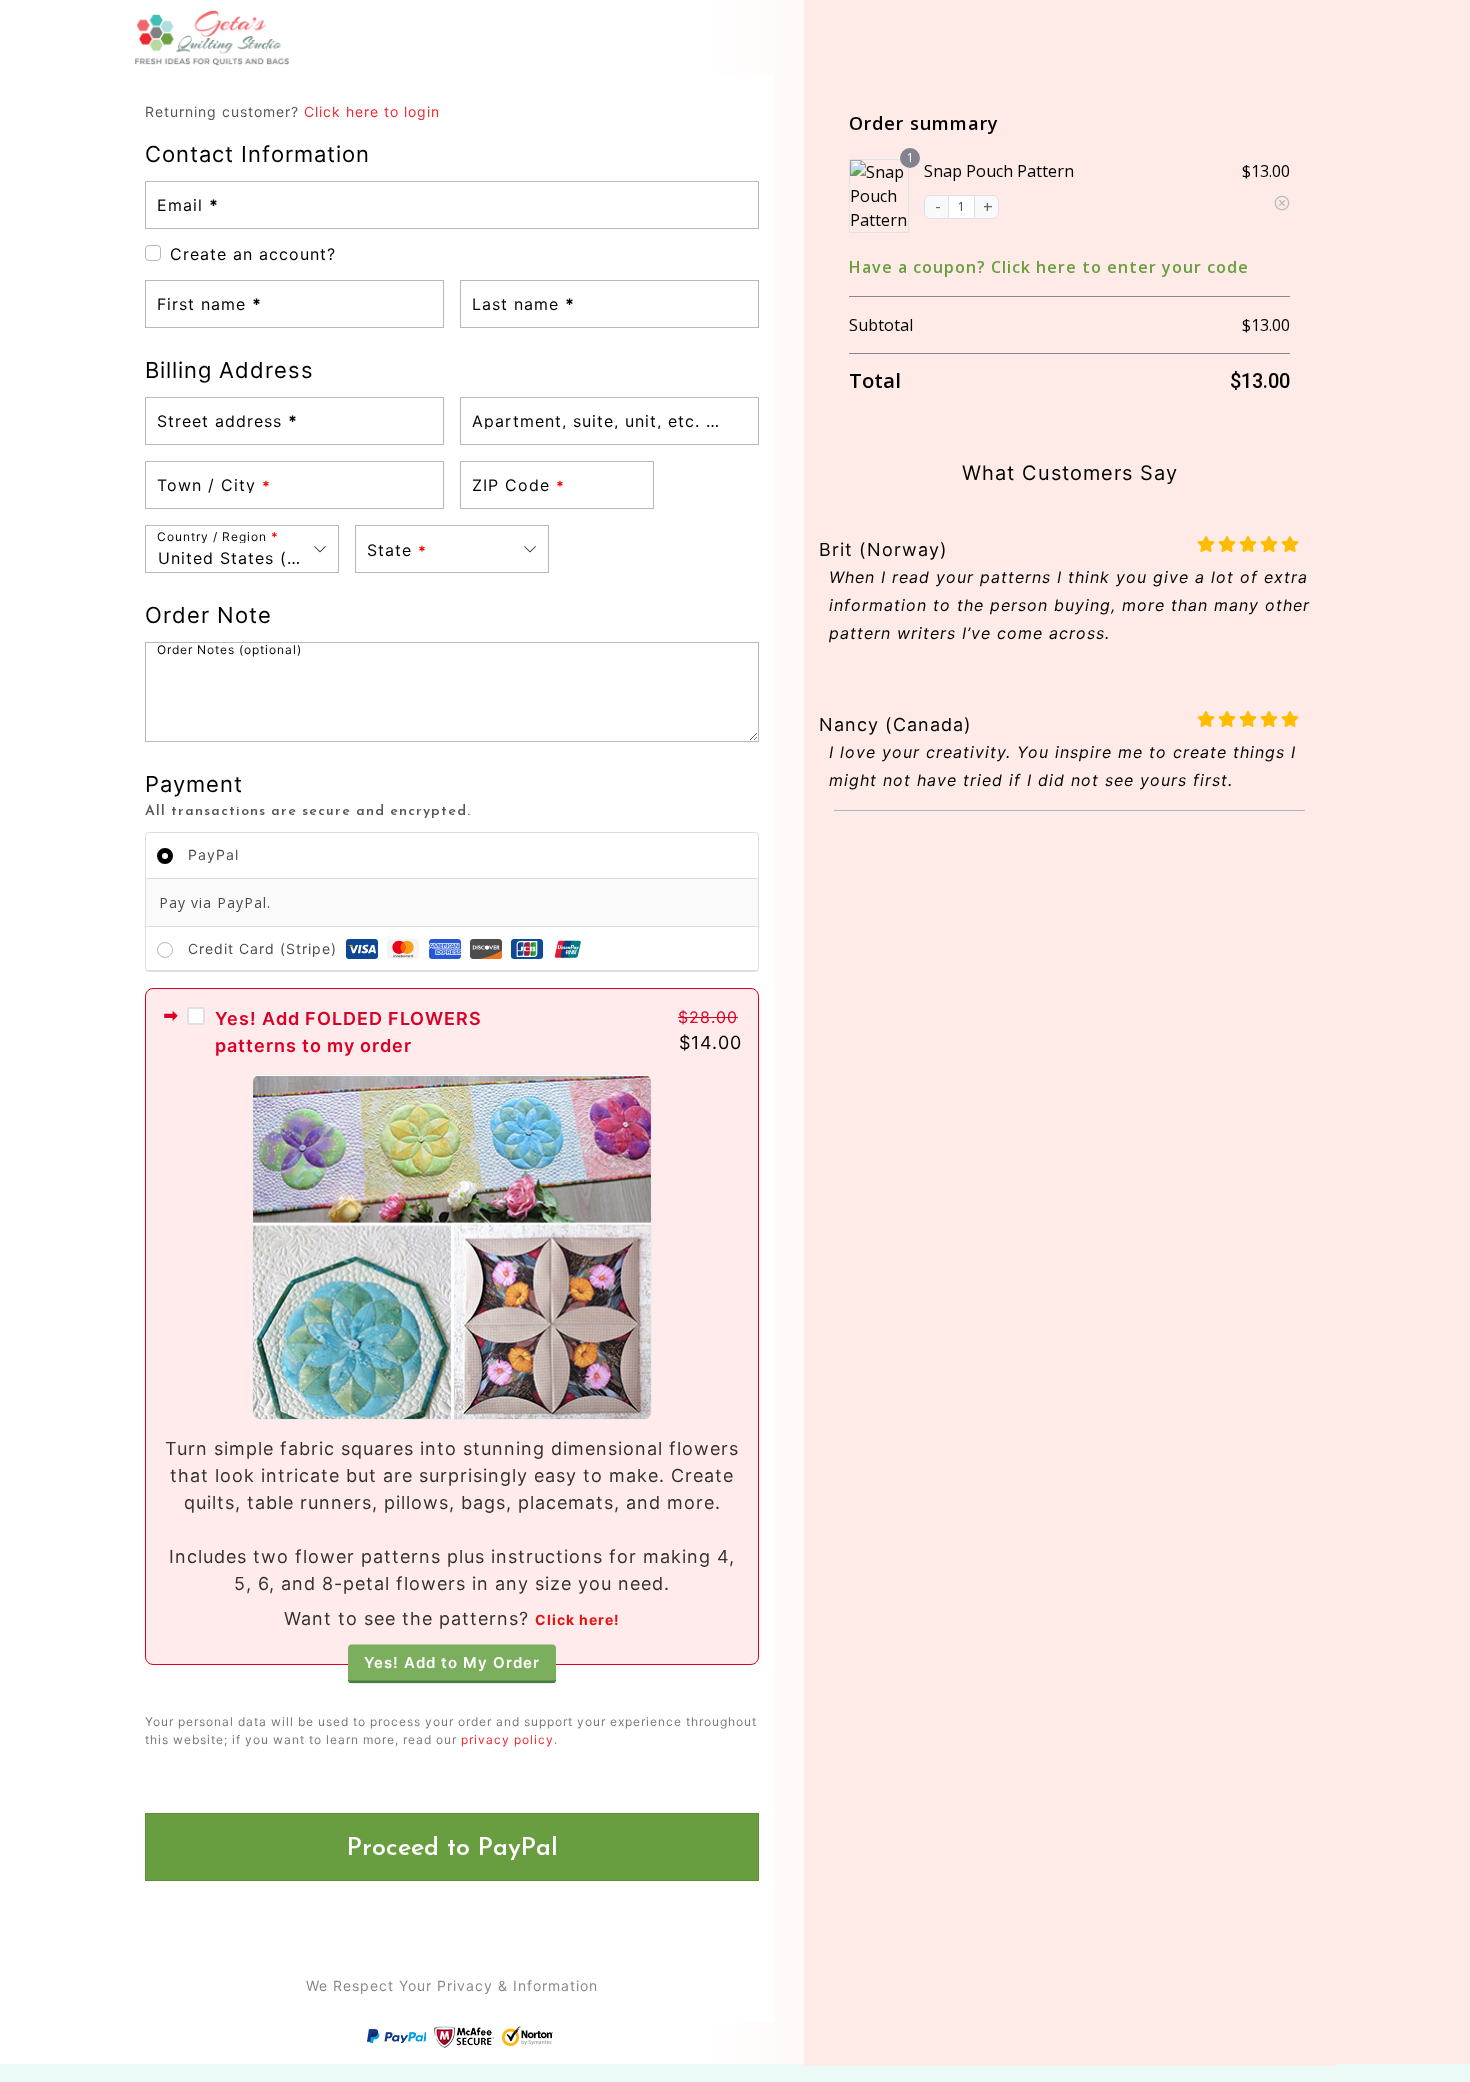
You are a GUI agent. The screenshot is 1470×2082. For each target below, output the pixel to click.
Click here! (577, 1619)
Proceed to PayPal (452, 1848)
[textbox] (452, 549)
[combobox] (242, 549)
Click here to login (372, 111)
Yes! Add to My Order (452, 1661)
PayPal (213, 854)
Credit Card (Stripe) (265, 948)
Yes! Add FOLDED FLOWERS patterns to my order (348, 1032)
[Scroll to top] (1422, 2004)
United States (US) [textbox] (238, 558)
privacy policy (507, 1739)
